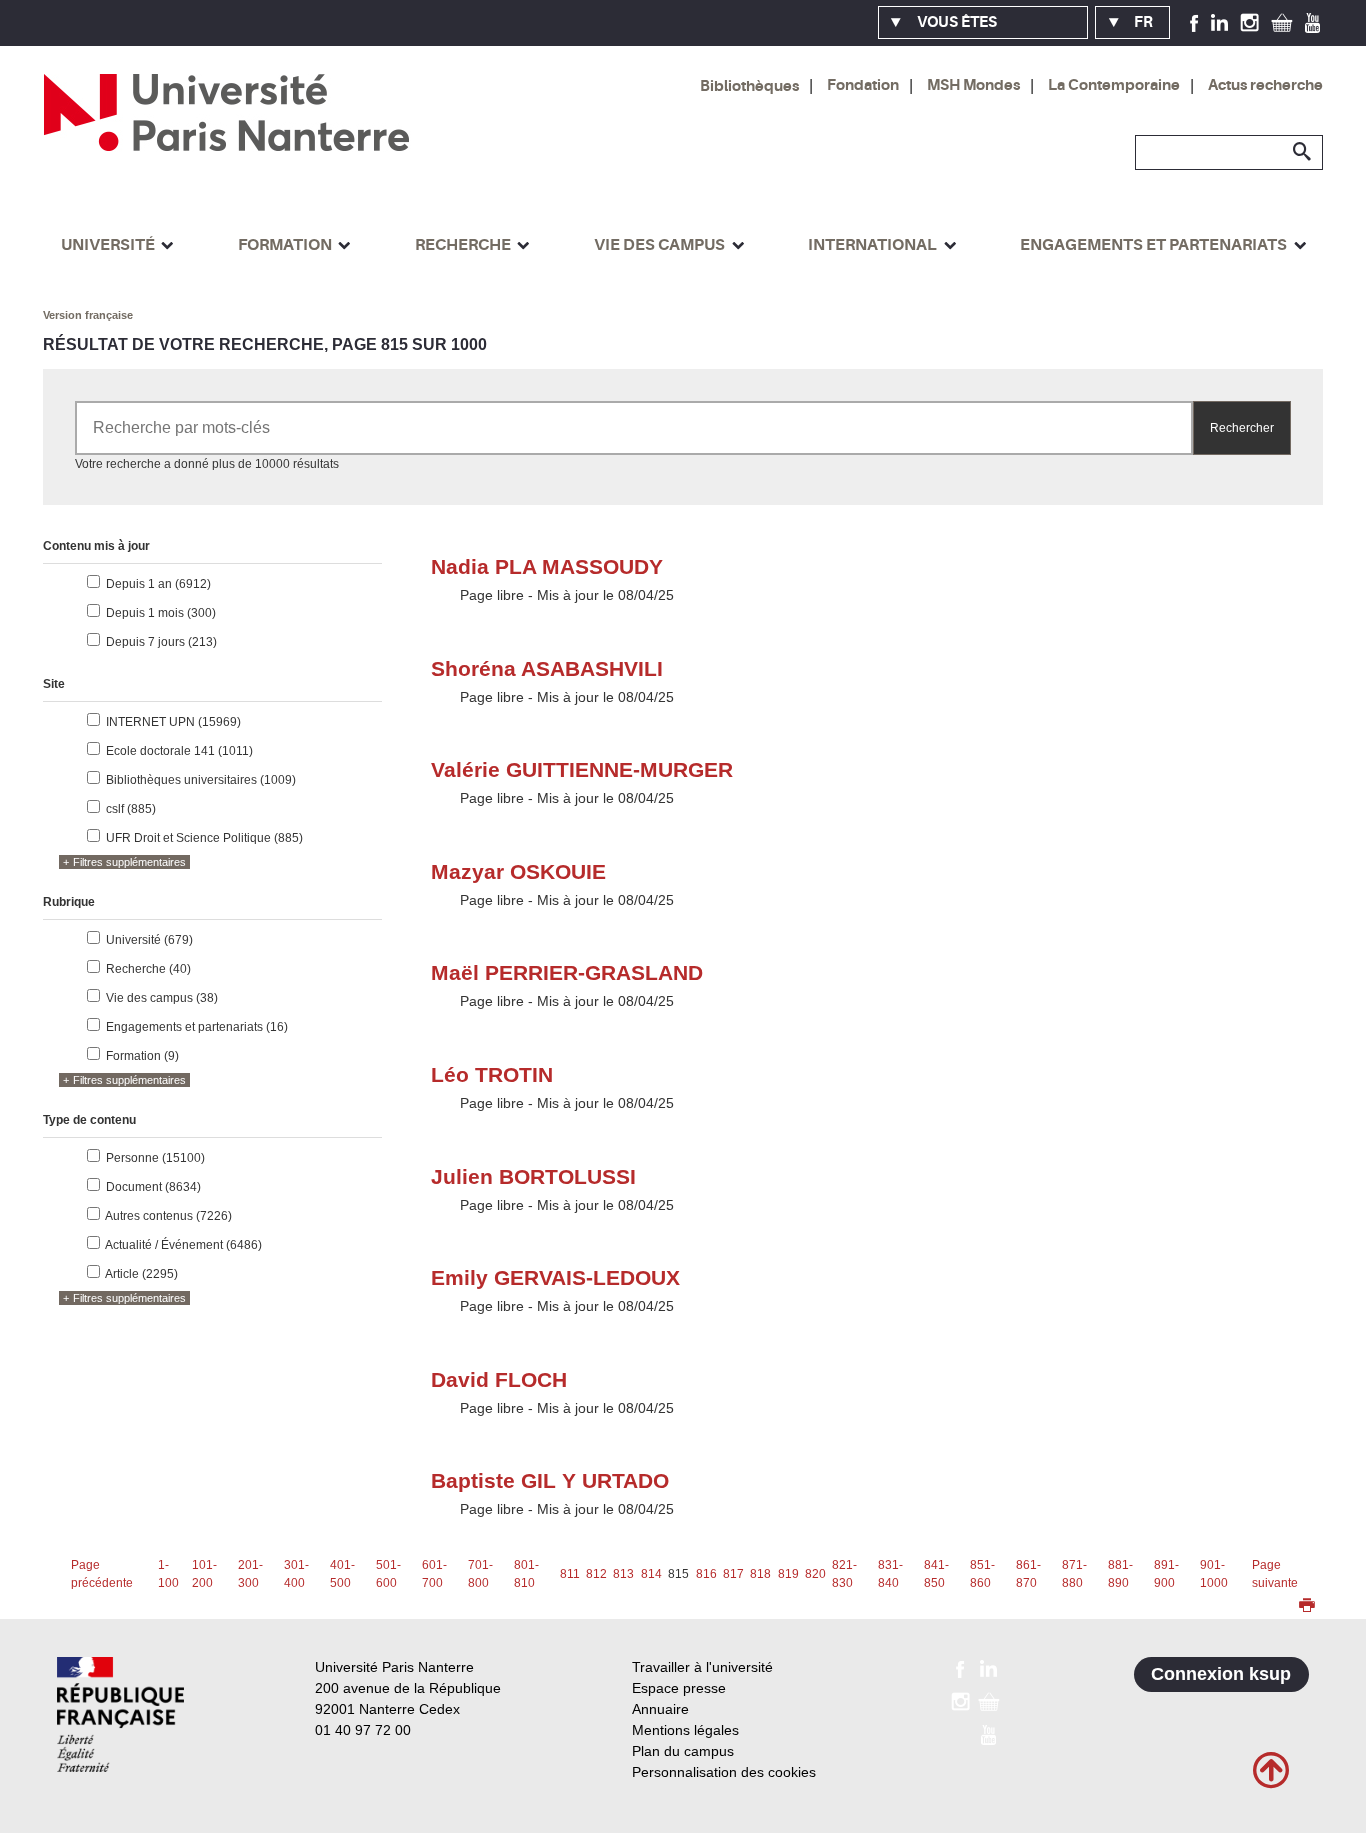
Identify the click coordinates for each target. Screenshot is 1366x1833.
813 (623, 1574)
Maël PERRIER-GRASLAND (567, 972)
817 (733, 1574)
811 (570, 1574)
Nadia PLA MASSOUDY (547, 566)
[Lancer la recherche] (1303, 152)
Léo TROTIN (492, 1074)
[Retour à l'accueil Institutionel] (120, 1714)
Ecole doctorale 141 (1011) (179, 751)
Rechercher (1242, 428)
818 (760, 1574)
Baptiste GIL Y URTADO (550, 1480)
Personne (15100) (155, 1158)
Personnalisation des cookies (724, 1772)
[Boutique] (1282, 22)
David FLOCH (499, 1379)
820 (815, 1574)
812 (596, 1574)
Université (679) (149, 940)
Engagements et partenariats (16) (197, 1027)
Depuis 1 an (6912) (158, 584)
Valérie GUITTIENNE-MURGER (582, 769)
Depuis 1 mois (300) (161, 613)
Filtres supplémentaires (129, 862)
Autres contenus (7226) (168, 1216)
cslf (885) (131, 809)
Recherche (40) (148, 969)
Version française (88, 315)
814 (651, 1574)
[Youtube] (1312, 22)
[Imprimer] (1307, 1607)
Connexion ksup (1221, 1674)
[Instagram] (1249, 22)
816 (706, 1574)
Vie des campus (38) (162, 998)
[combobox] (633, 428)
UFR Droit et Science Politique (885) (204, 838)
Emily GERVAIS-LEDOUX (555, 1277)
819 (788, 1574)
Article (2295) (141, 1274)
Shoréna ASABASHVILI (547, 668)
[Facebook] (1194, 22)
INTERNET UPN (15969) (173, 722)
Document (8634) (153, 1187)
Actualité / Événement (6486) (183, 1245)
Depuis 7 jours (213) (161, 642)
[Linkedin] (1219, 22)
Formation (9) (142, 1056)
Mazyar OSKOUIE (518, 871)
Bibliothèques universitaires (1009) (201, 780)
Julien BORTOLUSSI (533, 1176)
